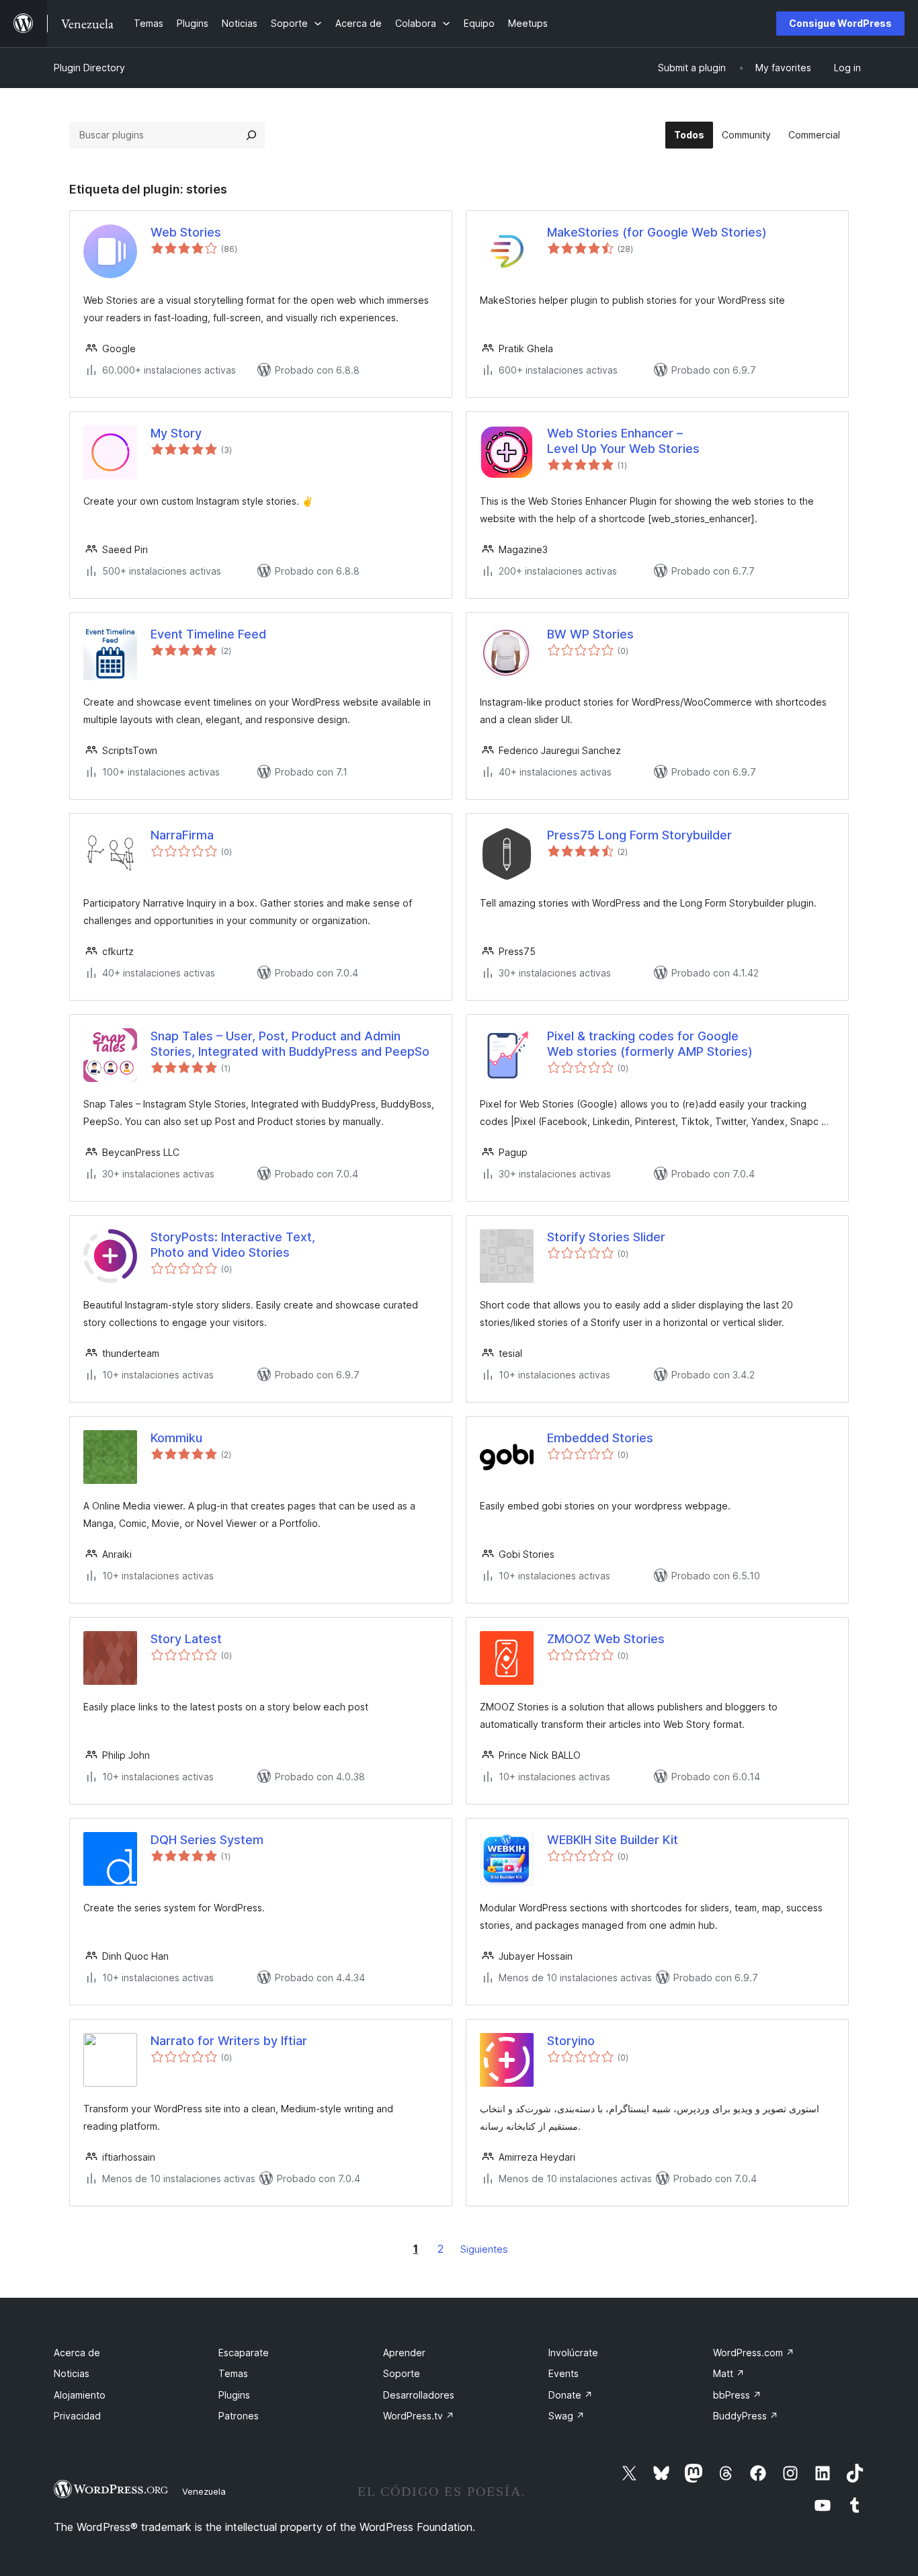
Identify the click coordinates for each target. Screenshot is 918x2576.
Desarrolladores (419, 2395)
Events (564, 2373)
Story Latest (186, 1639)
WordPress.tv (419, 2416)
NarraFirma (182, 835)
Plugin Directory (89, 68)
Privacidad (77, 2416)
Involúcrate (573, 2353)
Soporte (402, 2373)
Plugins (234, 2395)
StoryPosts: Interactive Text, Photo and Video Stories (233, 1245)
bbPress (737, 2395)
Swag (567, 2416)
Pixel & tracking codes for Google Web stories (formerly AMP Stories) (650, 1044)
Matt (729, 2373)
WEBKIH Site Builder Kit (613, 1840)
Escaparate (244, 2353)
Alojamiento (80, 2395)
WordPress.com (754, 2353)
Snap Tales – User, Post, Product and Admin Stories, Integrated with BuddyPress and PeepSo (290, 1044)
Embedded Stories (600, 1438)
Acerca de (77, 2353)
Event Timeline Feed (208, 634)
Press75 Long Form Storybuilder (639, 835)
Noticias (72, 2373)
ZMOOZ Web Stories (606, 1639)
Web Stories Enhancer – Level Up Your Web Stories (623, 441)
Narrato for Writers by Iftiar (229, 2041)
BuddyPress (746, 2416)
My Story (176, 433)
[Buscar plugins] (251, 135)
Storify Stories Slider (606, 1237)
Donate (571, 2395)
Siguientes (484, 2249)
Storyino (571, 2041)
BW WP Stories (590, 634)
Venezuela (204, 2491)
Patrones (239, 2416)
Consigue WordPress (840, 23)
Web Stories (186, 232)
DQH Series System (207, 1840)
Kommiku (176, 1438)
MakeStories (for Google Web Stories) (657, 232)
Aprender (404, 2353)
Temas (233, 2373)
